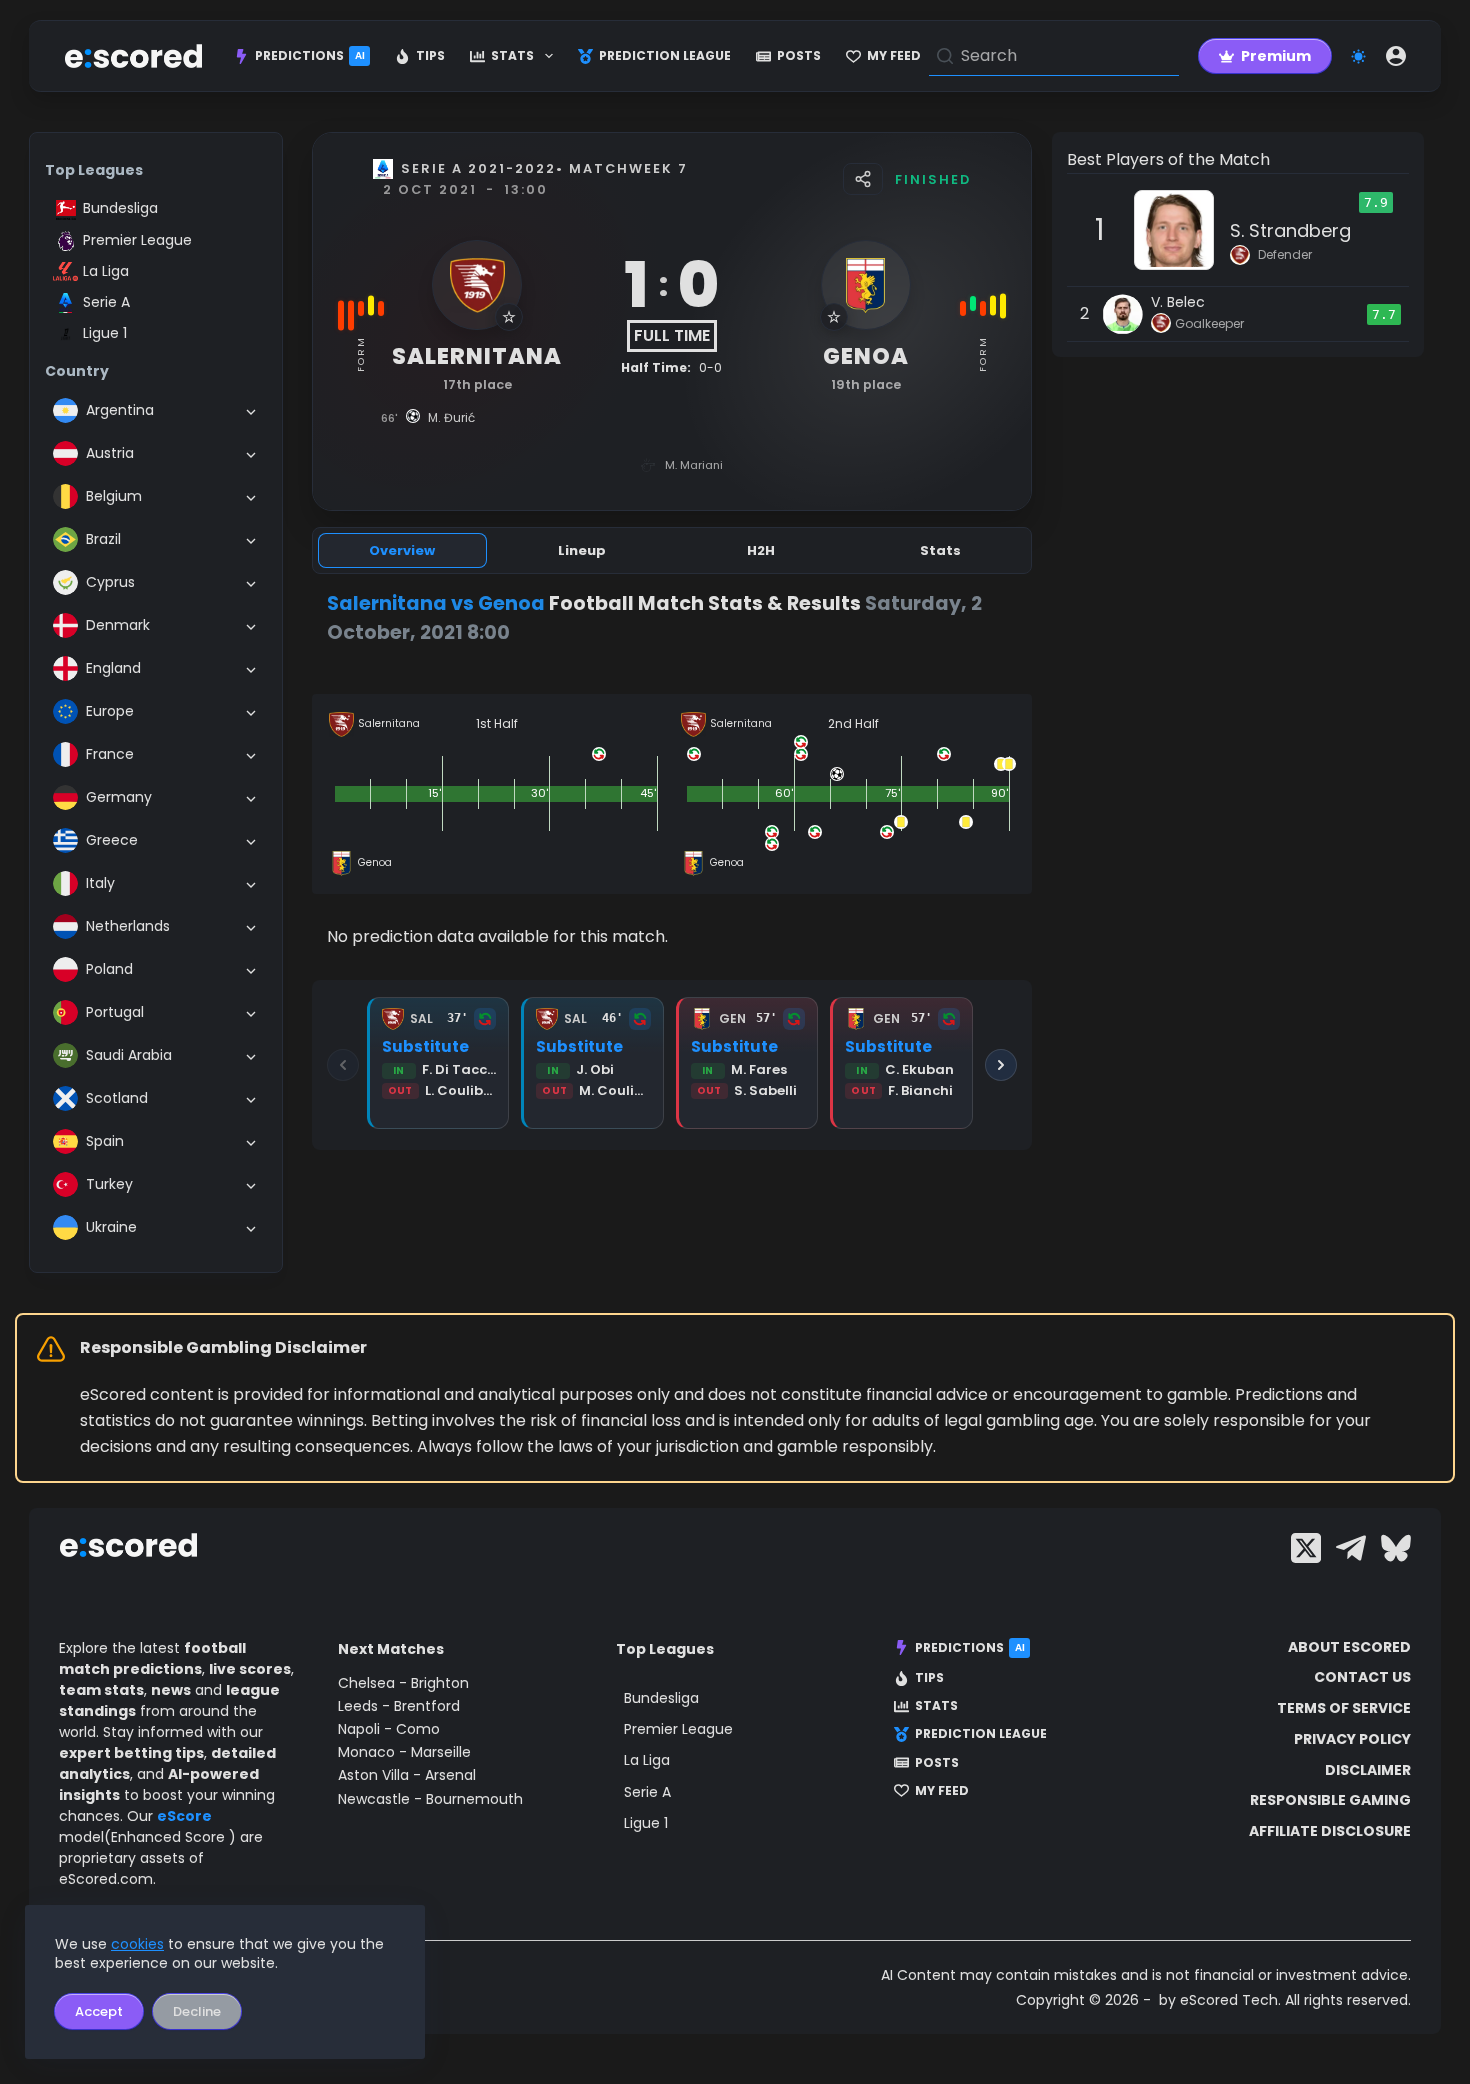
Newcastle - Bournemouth (430, 1799)
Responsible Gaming (1330, 1800)
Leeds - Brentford (399, 1706)
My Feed (894, 55)
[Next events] (1001, 1065)
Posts (799, 55)
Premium (1276, 56)
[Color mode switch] (1358, 56)
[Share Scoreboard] (863, 179)
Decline (197, 2011)
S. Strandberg (1290, 230)
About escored (1349, 1647)
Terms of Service (1344, 1708)
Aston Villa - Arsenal (407, 1775)
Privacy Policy (1352, 1739)
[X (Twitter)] (1306, 1548)
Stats (512, 55)
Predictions (310, 55)
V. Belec (1178, 302)
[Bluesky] (1396, 1548)
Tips (430, 55)
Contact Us (1362, 1677)
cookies (137, 1944)
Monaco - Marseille (404, 1752)
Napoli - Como (389, 1729)
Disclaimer (1368, 1770)
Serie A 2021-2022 (478, 168)
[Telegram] (1351, 1548)
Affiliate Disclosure (1330, 1831)
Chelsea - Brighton (403, 1683)
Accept (99, 2011)
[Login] (1396, 56)
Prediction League (665, 55)
